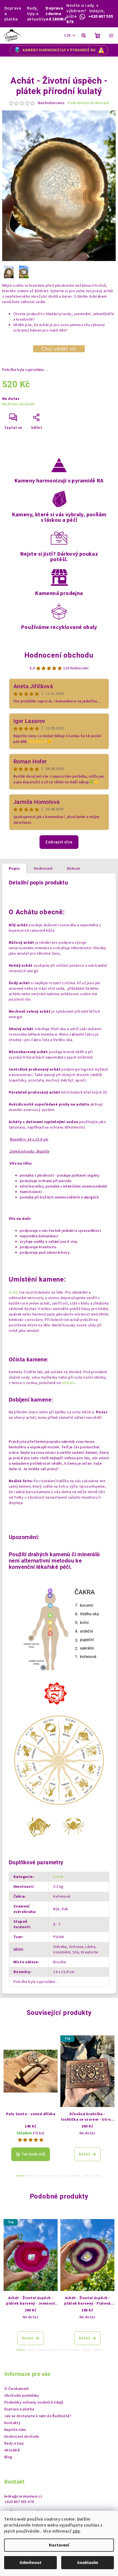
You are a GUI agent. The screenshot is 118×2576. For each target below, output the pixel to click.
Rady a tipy (14, 2443)
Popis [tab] (14, 869)
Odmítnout (30, 2563)
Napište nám (15, 2430)
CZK (68, 36)
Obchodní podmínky (22, 2396)
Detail (84, 2154)
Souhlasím (88, 2563)
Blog (8, 2457)
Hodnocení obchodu (59, 655)
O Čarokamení (17, 2389)
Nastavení (59, 2545)
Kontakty (12, 2423)
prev (7, 2063)
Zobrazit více (59, 842)
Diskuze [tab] (74, 869)
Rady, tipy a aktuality (36, 14)
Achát (14, 1293)
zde (76, 2531)
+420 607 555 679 (19, 2502)
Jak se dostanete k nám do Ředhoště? (38, 2416)
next (111, 2063)
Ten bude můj (33, 2154)
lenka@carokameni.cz (23, 2496)
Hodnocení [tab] (43, 869)
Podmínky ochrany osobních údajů (34, 2402)
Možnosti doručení (18, 404)
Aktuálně (12, 2450)
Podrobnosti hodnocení (88, 103)
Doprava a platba (13, 14)
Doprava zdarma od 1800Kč (56, 14)
